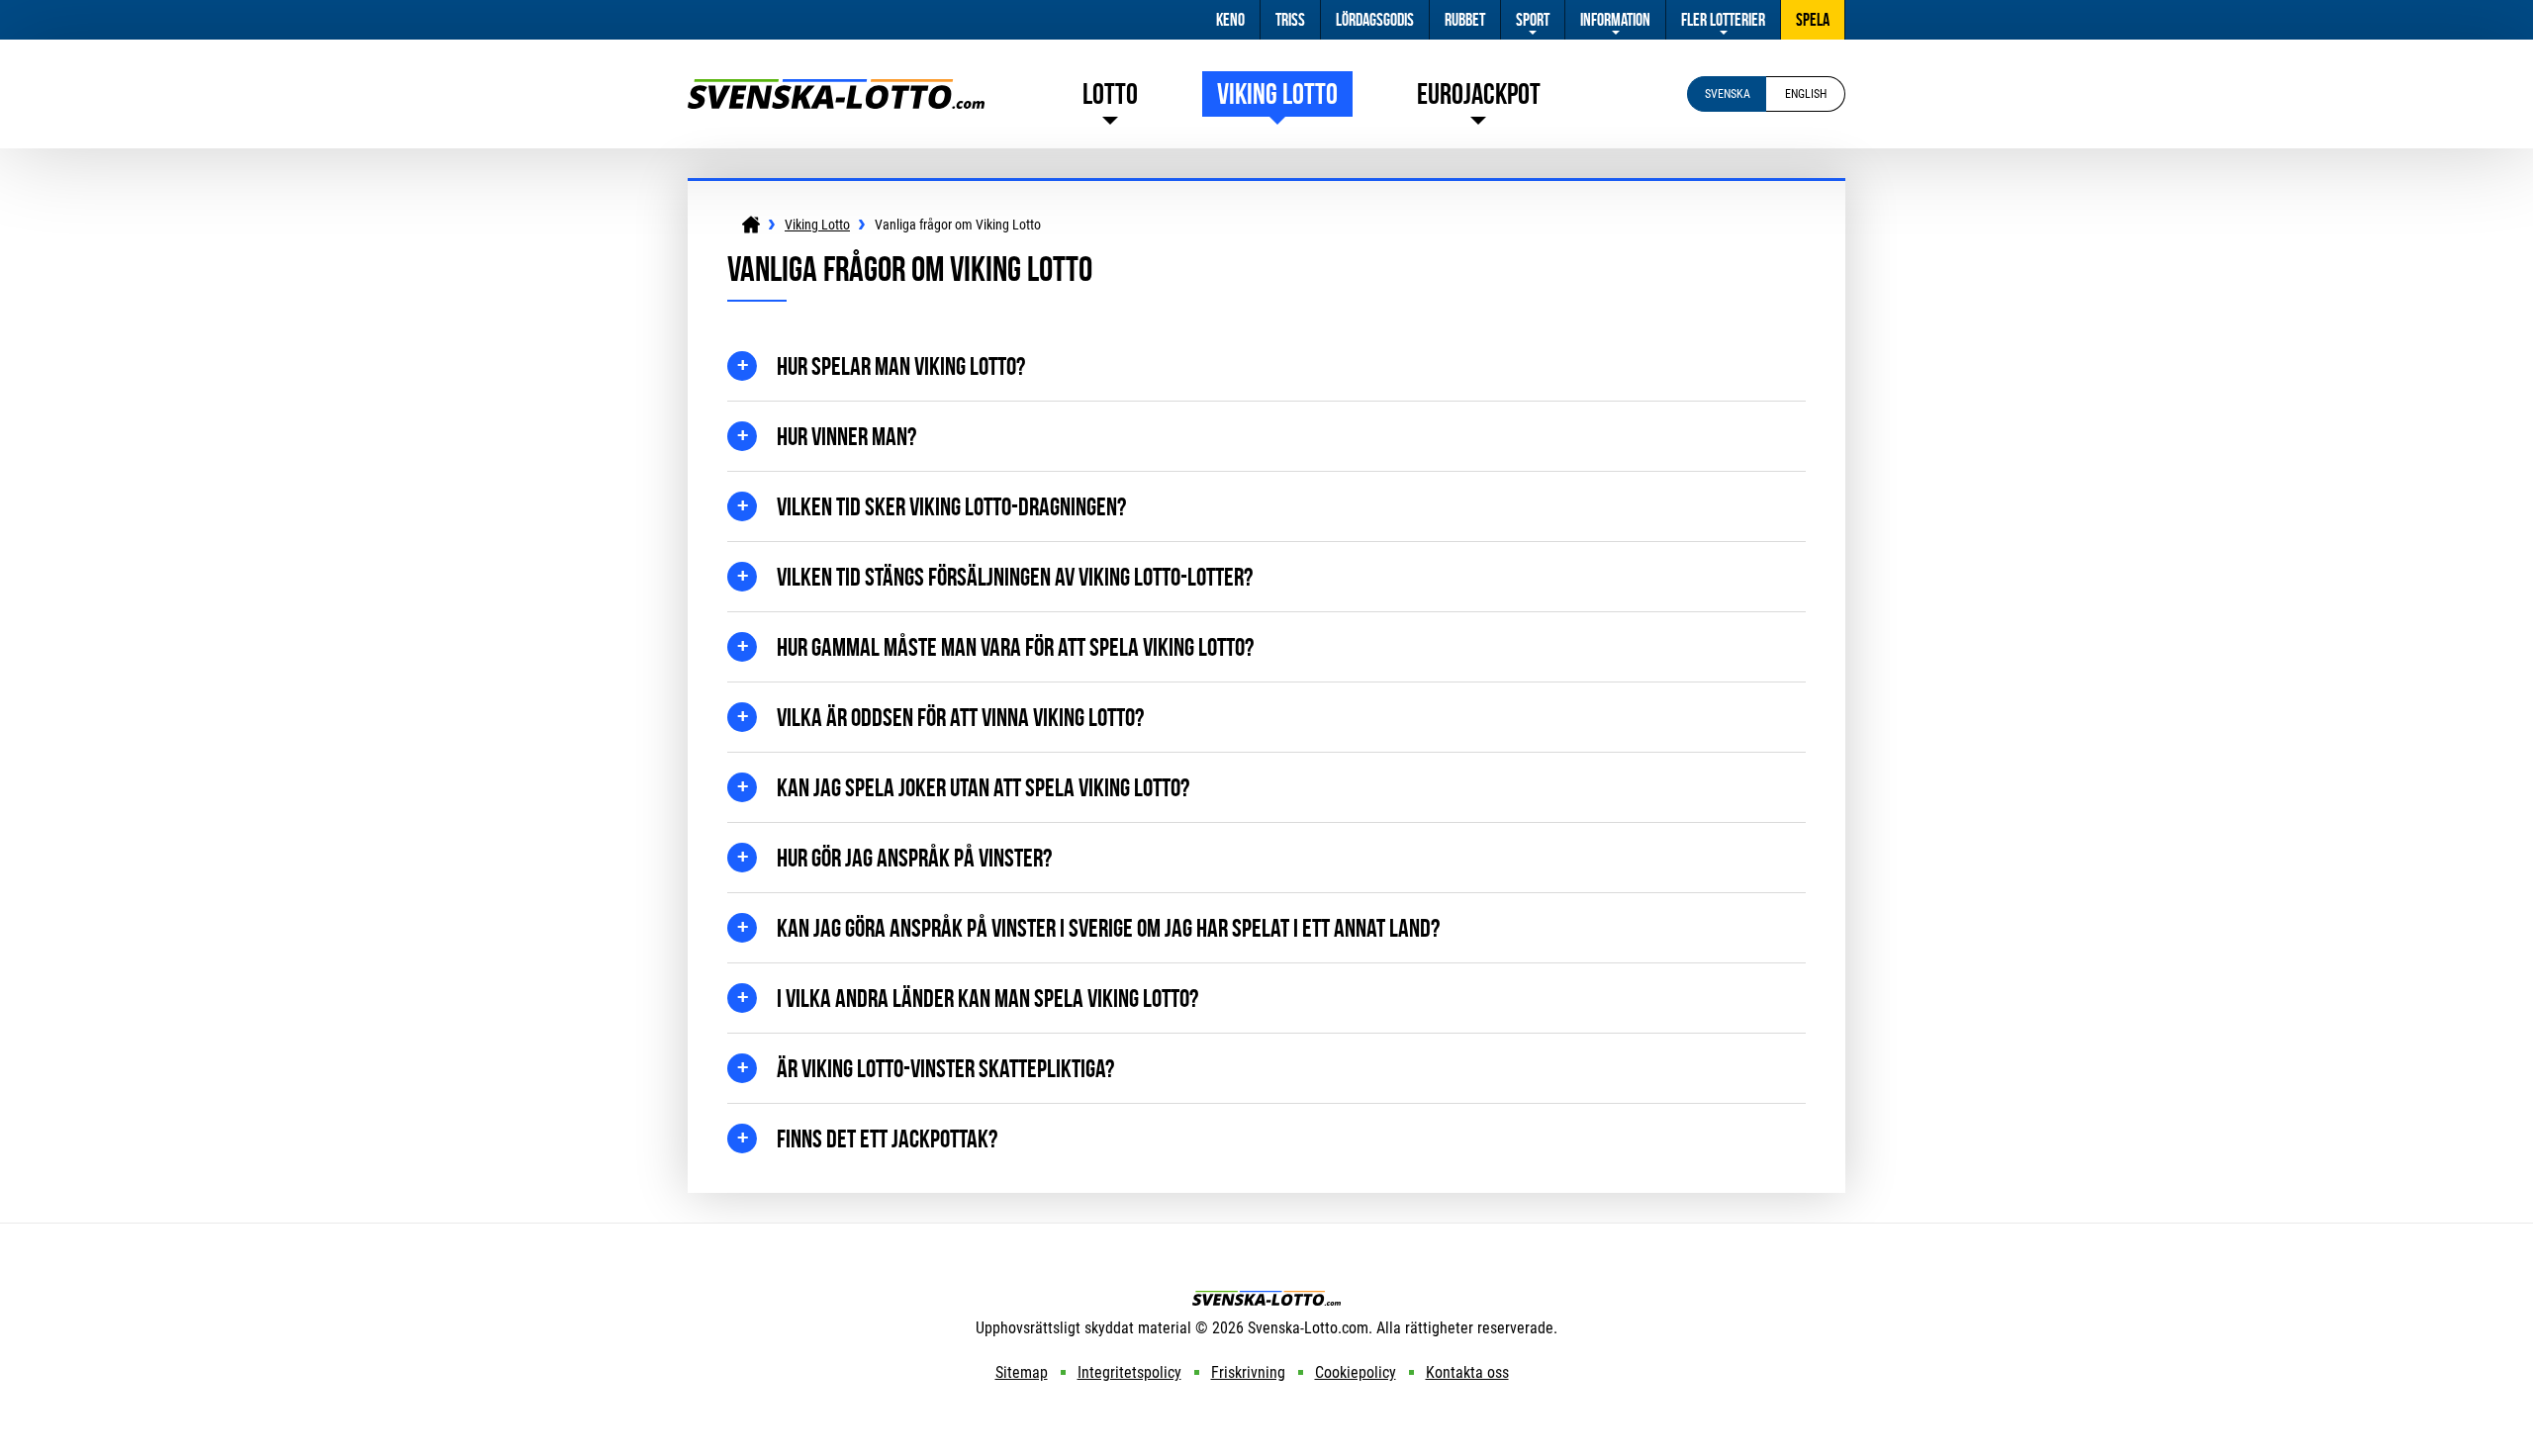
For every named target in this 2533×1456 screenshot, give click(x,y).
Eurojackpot (1479, 93)
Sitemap (1022, 1372)
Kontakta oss (1467, 1372)
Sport (1533, 20)
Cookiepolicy (1356, 1372)
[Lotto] (751, 225)
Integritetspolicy (1129, 1372)
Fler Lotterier (1723, 20)
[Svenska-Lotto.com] (836, 89)
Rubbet (1465, 20)
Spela (1813, 20)
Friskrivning (1248, 1372)
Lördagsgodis (1375, 20)
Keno (1230, 20)
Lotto (1110, 93)
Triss (1290, 20)
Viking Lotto (1277, 93)
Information (1615, 20)
